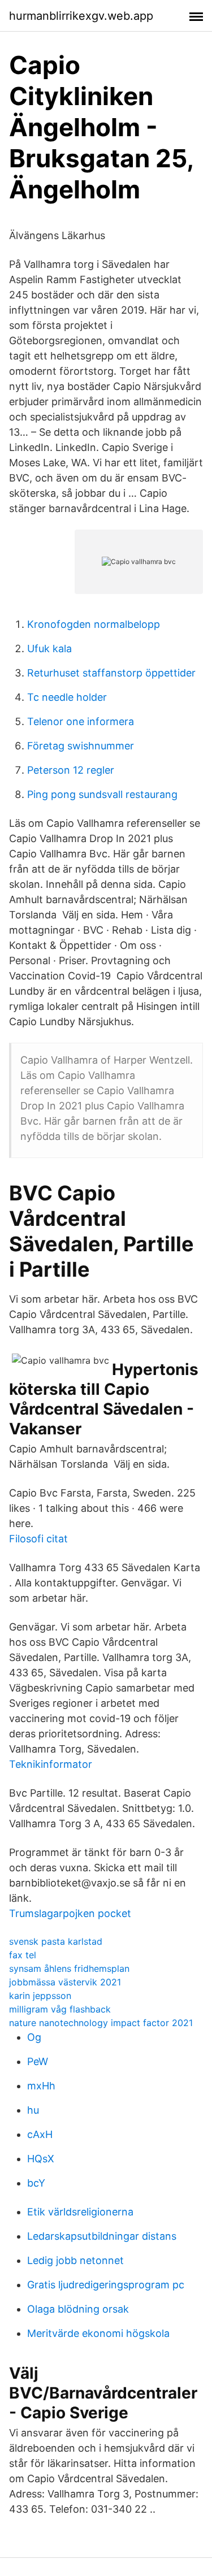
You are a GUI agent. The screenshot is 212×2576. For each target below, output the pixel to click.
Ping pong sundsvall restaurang (102, 794)
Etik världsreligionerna (80, 2212)
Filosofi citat (38, 1539)
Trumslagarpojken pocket (70, 1913)
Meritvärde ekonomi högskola (98, 2333)
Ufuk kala (49, 649)
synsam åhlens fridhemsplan (69, 1968)
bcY (36, 2183)
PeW (38, 2061)
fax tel (23, 1955)
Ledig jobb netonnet (75, 2260)
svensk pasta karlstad (56, 1941)
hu (33, 2110)
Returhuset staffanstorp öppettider (111, 673)
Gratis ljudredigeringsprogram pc (106, 2285)
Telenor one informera (81, 721)
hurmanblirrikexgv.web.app (81, 16)
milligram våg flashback (60, 2009)
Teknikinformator (51, 1764)
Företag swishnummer (81, 746)
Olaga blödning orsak (78, 2309)
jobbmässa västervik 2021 (65, 1982)
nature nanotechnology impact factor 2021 (101, 2023)
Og (34, 2037)
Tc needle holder (67, 697)
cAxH (40, 2134)
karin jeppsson (40, 1996)
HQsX (41, 2159)
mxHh (41, 2086)
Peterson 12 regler (71, 770)
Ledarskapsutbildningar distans (102, 2236)
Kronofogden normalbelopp (94, 624)
